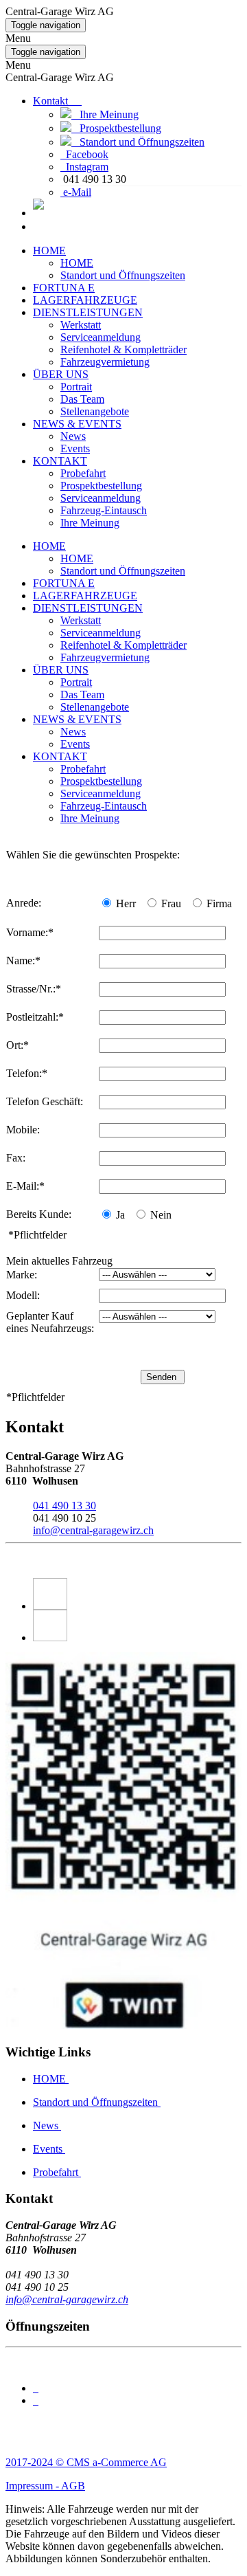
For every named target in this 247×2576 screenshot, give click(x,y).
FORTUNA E (64, 288)
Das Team (82, 399)
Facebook (87, 154)
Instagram (87, 167)
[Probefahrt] (38, 213)
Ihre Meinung (105, 114)
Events (75, 448)
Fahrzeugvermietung (105, 362)
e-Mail (77, 192)
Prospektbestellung (116, 128)
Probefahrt (83, 473)
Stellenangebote (95, 411)
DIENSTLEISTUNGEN (88, 312)
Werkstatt (81, 325)
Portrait (76, 387)
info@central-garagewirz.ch (93, 1530)
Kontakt (57, 101)
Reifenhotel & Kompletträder (123, 349)
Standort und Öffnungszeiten (138, 142)
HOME (49, 251)
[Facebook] (137, 1594)
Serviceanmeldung (101, 337)
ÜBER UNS (61, 374)
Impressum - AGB (45, 2486)
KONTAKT (60, 461)
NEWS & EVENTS (77, 424)
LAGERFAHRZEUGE (85, 300)
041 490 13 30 (64, 1506)
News (73, 436)
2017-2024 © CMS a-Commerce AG (86, 2462)
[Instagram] (137, 1625)
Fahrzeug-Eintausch (104, 510)
